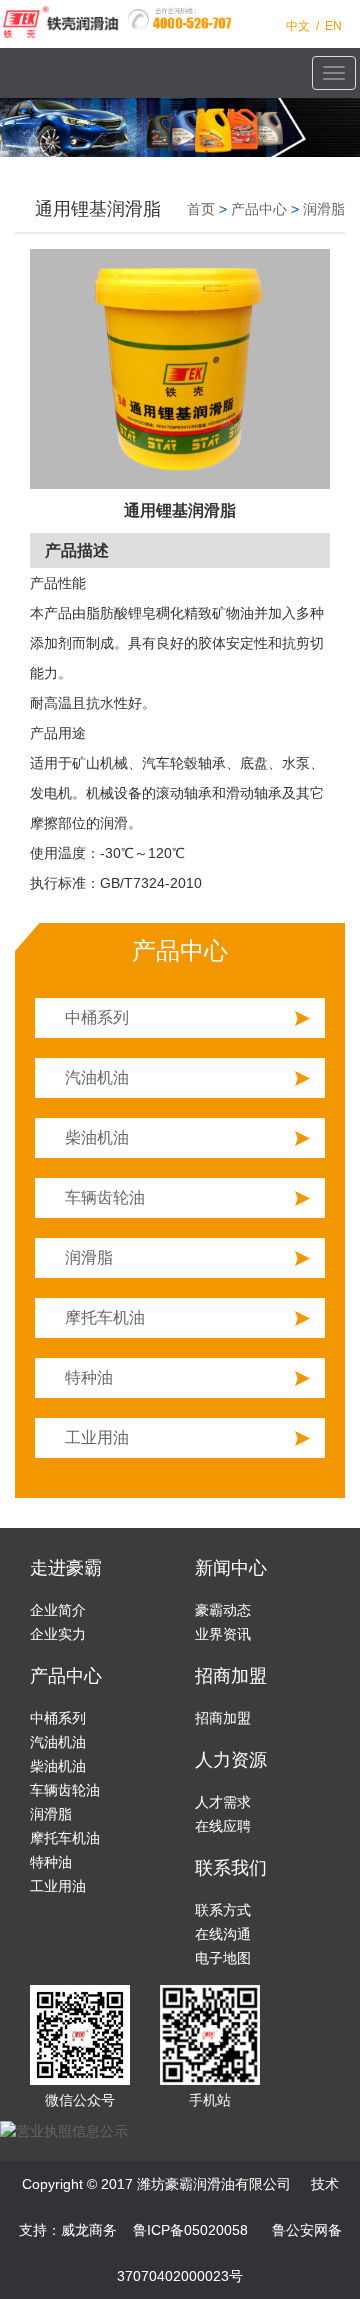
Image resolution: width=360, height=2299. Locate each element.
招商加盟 (231, 1676)
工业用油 (97, 1437)
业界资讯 (223, 1634)
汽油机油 (97, 1077)
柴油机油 (97, 1137)
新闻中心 (231, 1568)
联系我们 (231, 1868)
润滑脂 (324, 209)
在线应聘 (223, 1826)
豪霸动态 (223, 1610)
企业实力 (58, 1634)
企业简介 (58, 1610)
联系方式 (223, 1910)
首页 (201, 209)
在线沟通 (223, 1934)
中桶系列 (97, 1017)
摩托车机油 (105, 1317)
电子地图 (223, 1958)
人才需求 (223, 1802)
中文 (298, 26)
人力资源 (231, 1760)
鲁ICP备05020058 (190, 2230)
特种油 (89, 1377)
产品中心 (259, 209)
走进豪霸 (66, 1568)
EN (333, 26)
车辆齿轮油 (105, 1197)
